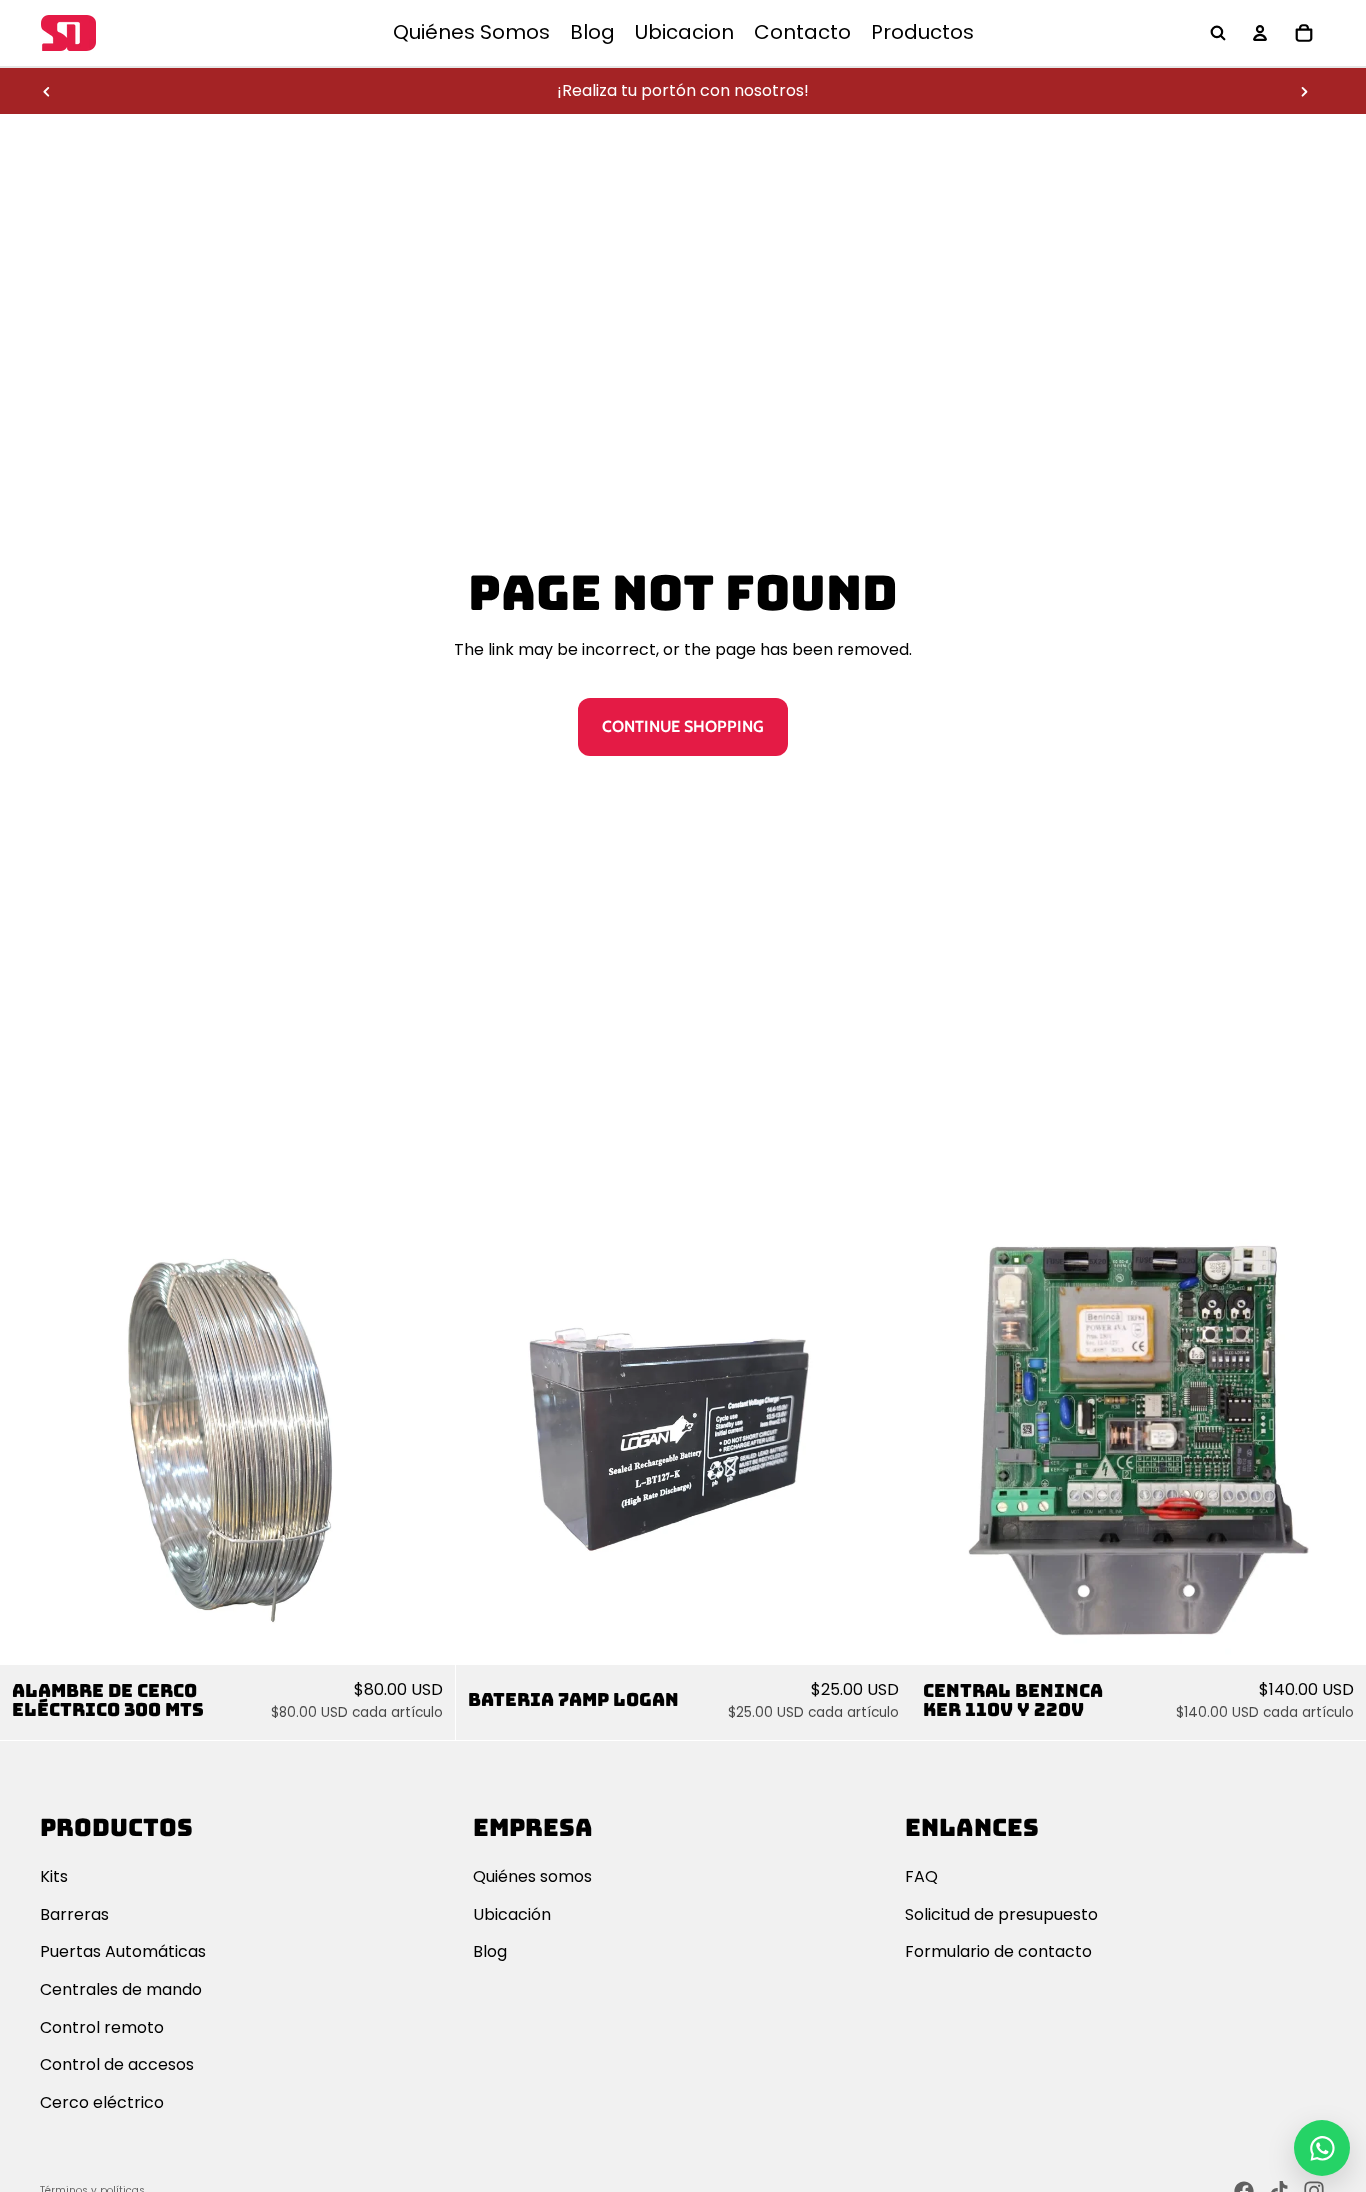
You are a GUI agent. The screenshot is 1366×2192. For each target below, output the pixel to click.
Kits (54, 1876)
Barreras (74, 1914)
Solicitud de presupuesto (1001, 1914)
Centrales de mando (121, 1989)
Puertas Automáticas (123, 1951)
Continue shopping (683, 726)
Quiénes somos (532, 1876)
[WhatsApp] (1322, 2148)
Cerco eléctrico (102, 2102)
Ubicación (512, 1914)
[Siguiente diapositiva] (1304, 91)
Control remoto (102, 2027)
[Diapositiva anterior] (47, 91)
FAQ (921, 1876)
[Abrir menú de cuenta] (1260, 33)
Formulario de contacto (998, 1951)
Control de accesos (117, 2064)
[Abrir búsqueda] (1218, 33)
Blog (490, 1951)
